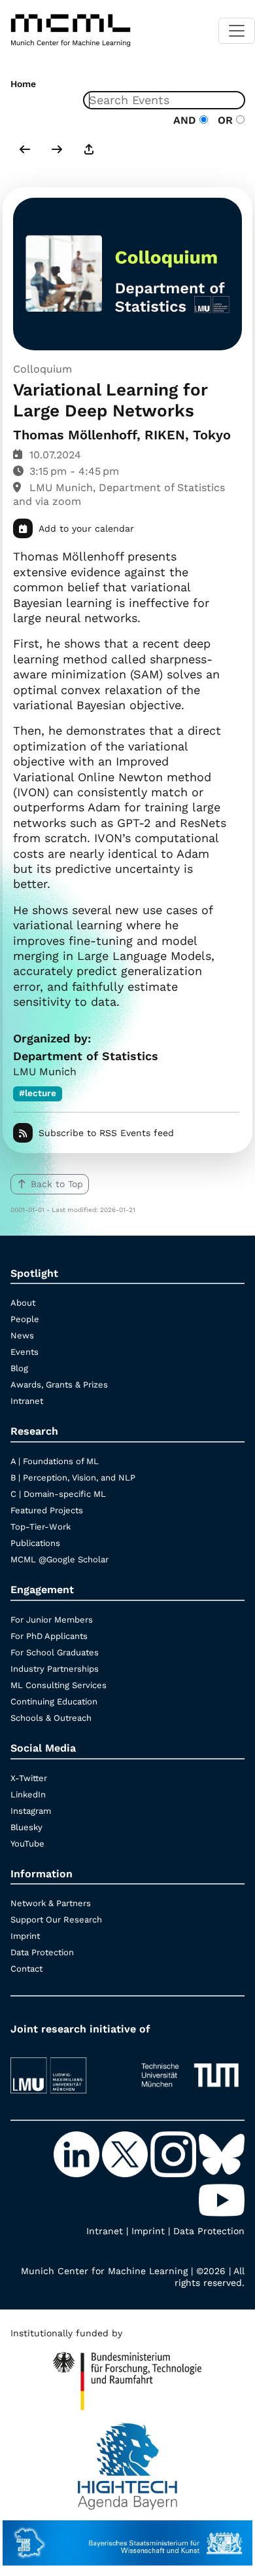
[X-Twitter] (126, 2154)
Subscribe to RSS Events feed (106, 1133)
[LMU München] (65, 2070)
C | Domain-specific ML (58, 1494)
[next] (57, 151)
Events (25, 1352)
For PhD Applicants (49, 1636)
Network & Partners (51, 1903)
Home (23, 84)
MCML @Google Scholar (59, 1559)
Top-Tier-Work (41, 1527)
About (23, 1303)
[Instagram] (175, 2154)
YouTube (27, 1844)
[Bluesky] (222, 2154)
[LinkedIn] (78, 2154)
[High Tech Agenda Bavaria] (128, 2460)
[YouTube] (222, 2199)
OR (224, 120)
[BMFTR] (127, 2376)
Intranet (27, 1401)
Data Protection (42, 1952)
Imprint (25, 1936)
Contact (26, 1969)
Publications (35, 1543)
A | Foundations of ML (55, 1461)
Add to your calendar (86, 528)
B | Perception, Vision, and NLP (73, 1478)
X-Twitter (29, 1778)
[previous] (25, 151)
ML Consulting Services (59, 1685)
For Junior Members (52, 1620)
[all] (89, 151)
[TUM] (190, 2070)
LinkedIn (28, 1794)
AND (186, 120)
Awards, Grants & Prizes (59, 1385)
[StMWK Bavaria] (127, 2537)
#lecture (38, 1093)
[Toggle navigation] (237, 31)
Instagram (31, 1811)
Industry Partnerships (55, 1669)
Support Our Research (56, 1920)
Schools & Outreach (51, 1718)
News (22, 1335)
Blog (19, 1368)
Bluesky (26, 1827)
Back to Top (57, 1184)
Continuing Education (54, 1702)
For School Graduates (55, 1652)
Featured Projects (47, 1510)
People (25, 1319)
